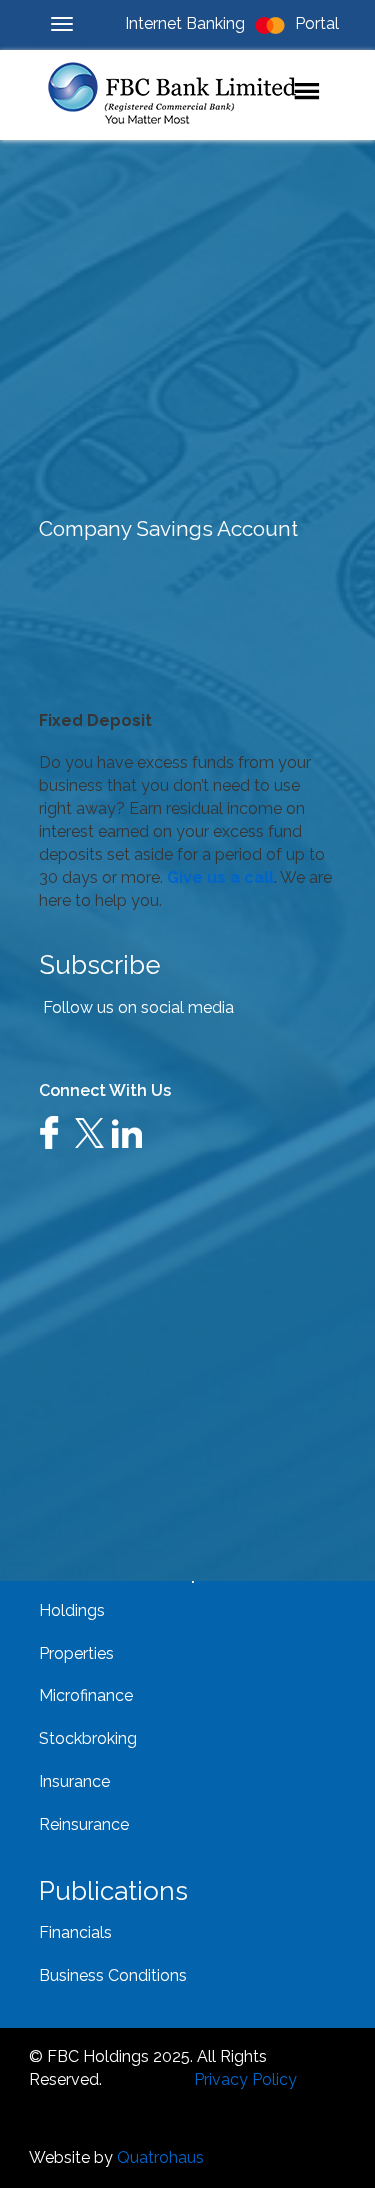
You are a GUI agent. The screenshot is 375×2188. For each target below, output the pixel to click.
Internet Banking (185, 23)
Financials (75, 1932)
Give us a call (220, 877)
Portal (317, 23)
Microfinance (86, 1695)
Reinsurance (84, 1824)
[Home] (187, 95)
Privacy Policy (245, 2079)
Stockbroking (88, 1738)
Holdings (72, 1610)
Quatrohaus (160, 2157)
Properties (76, 1653)
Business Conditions (113, 1975)
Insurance (74, 1781)
